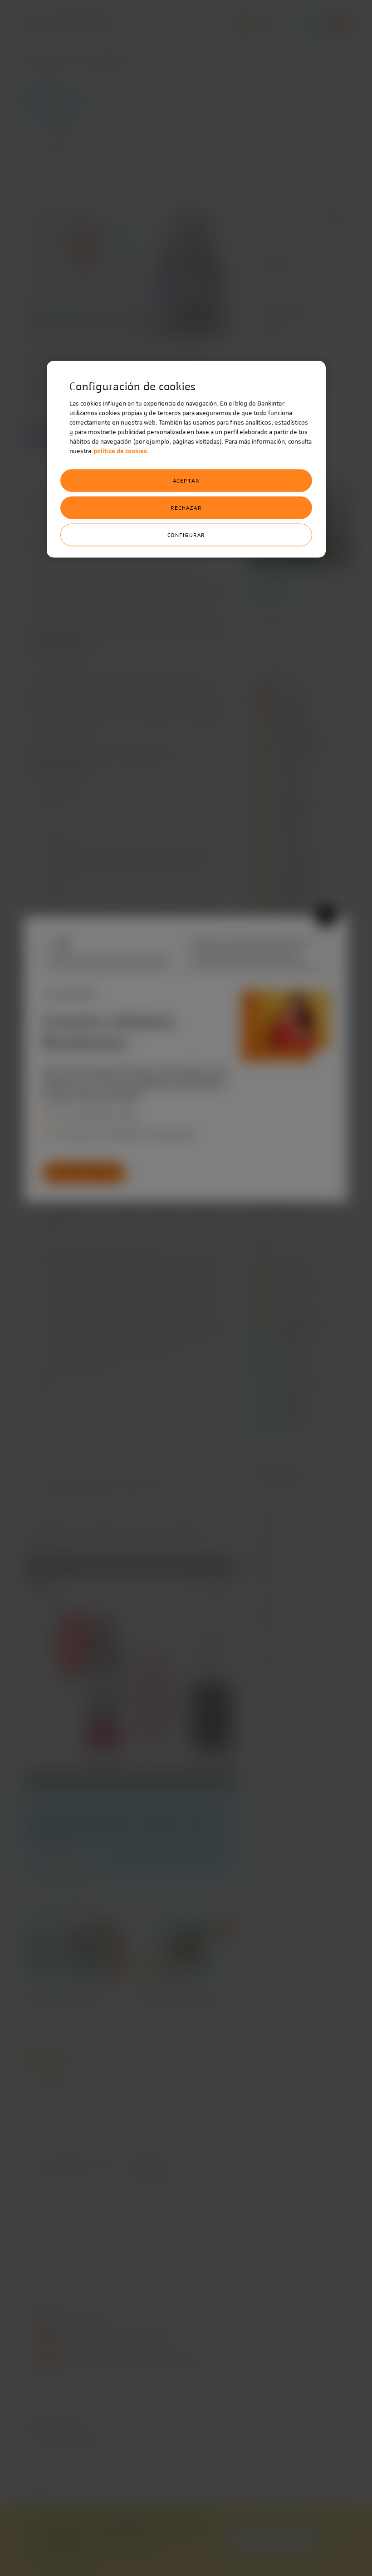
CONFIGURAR (186, 535)
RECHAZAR (186, 508)
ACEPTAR (186, 481)
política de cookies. (121, 451)
